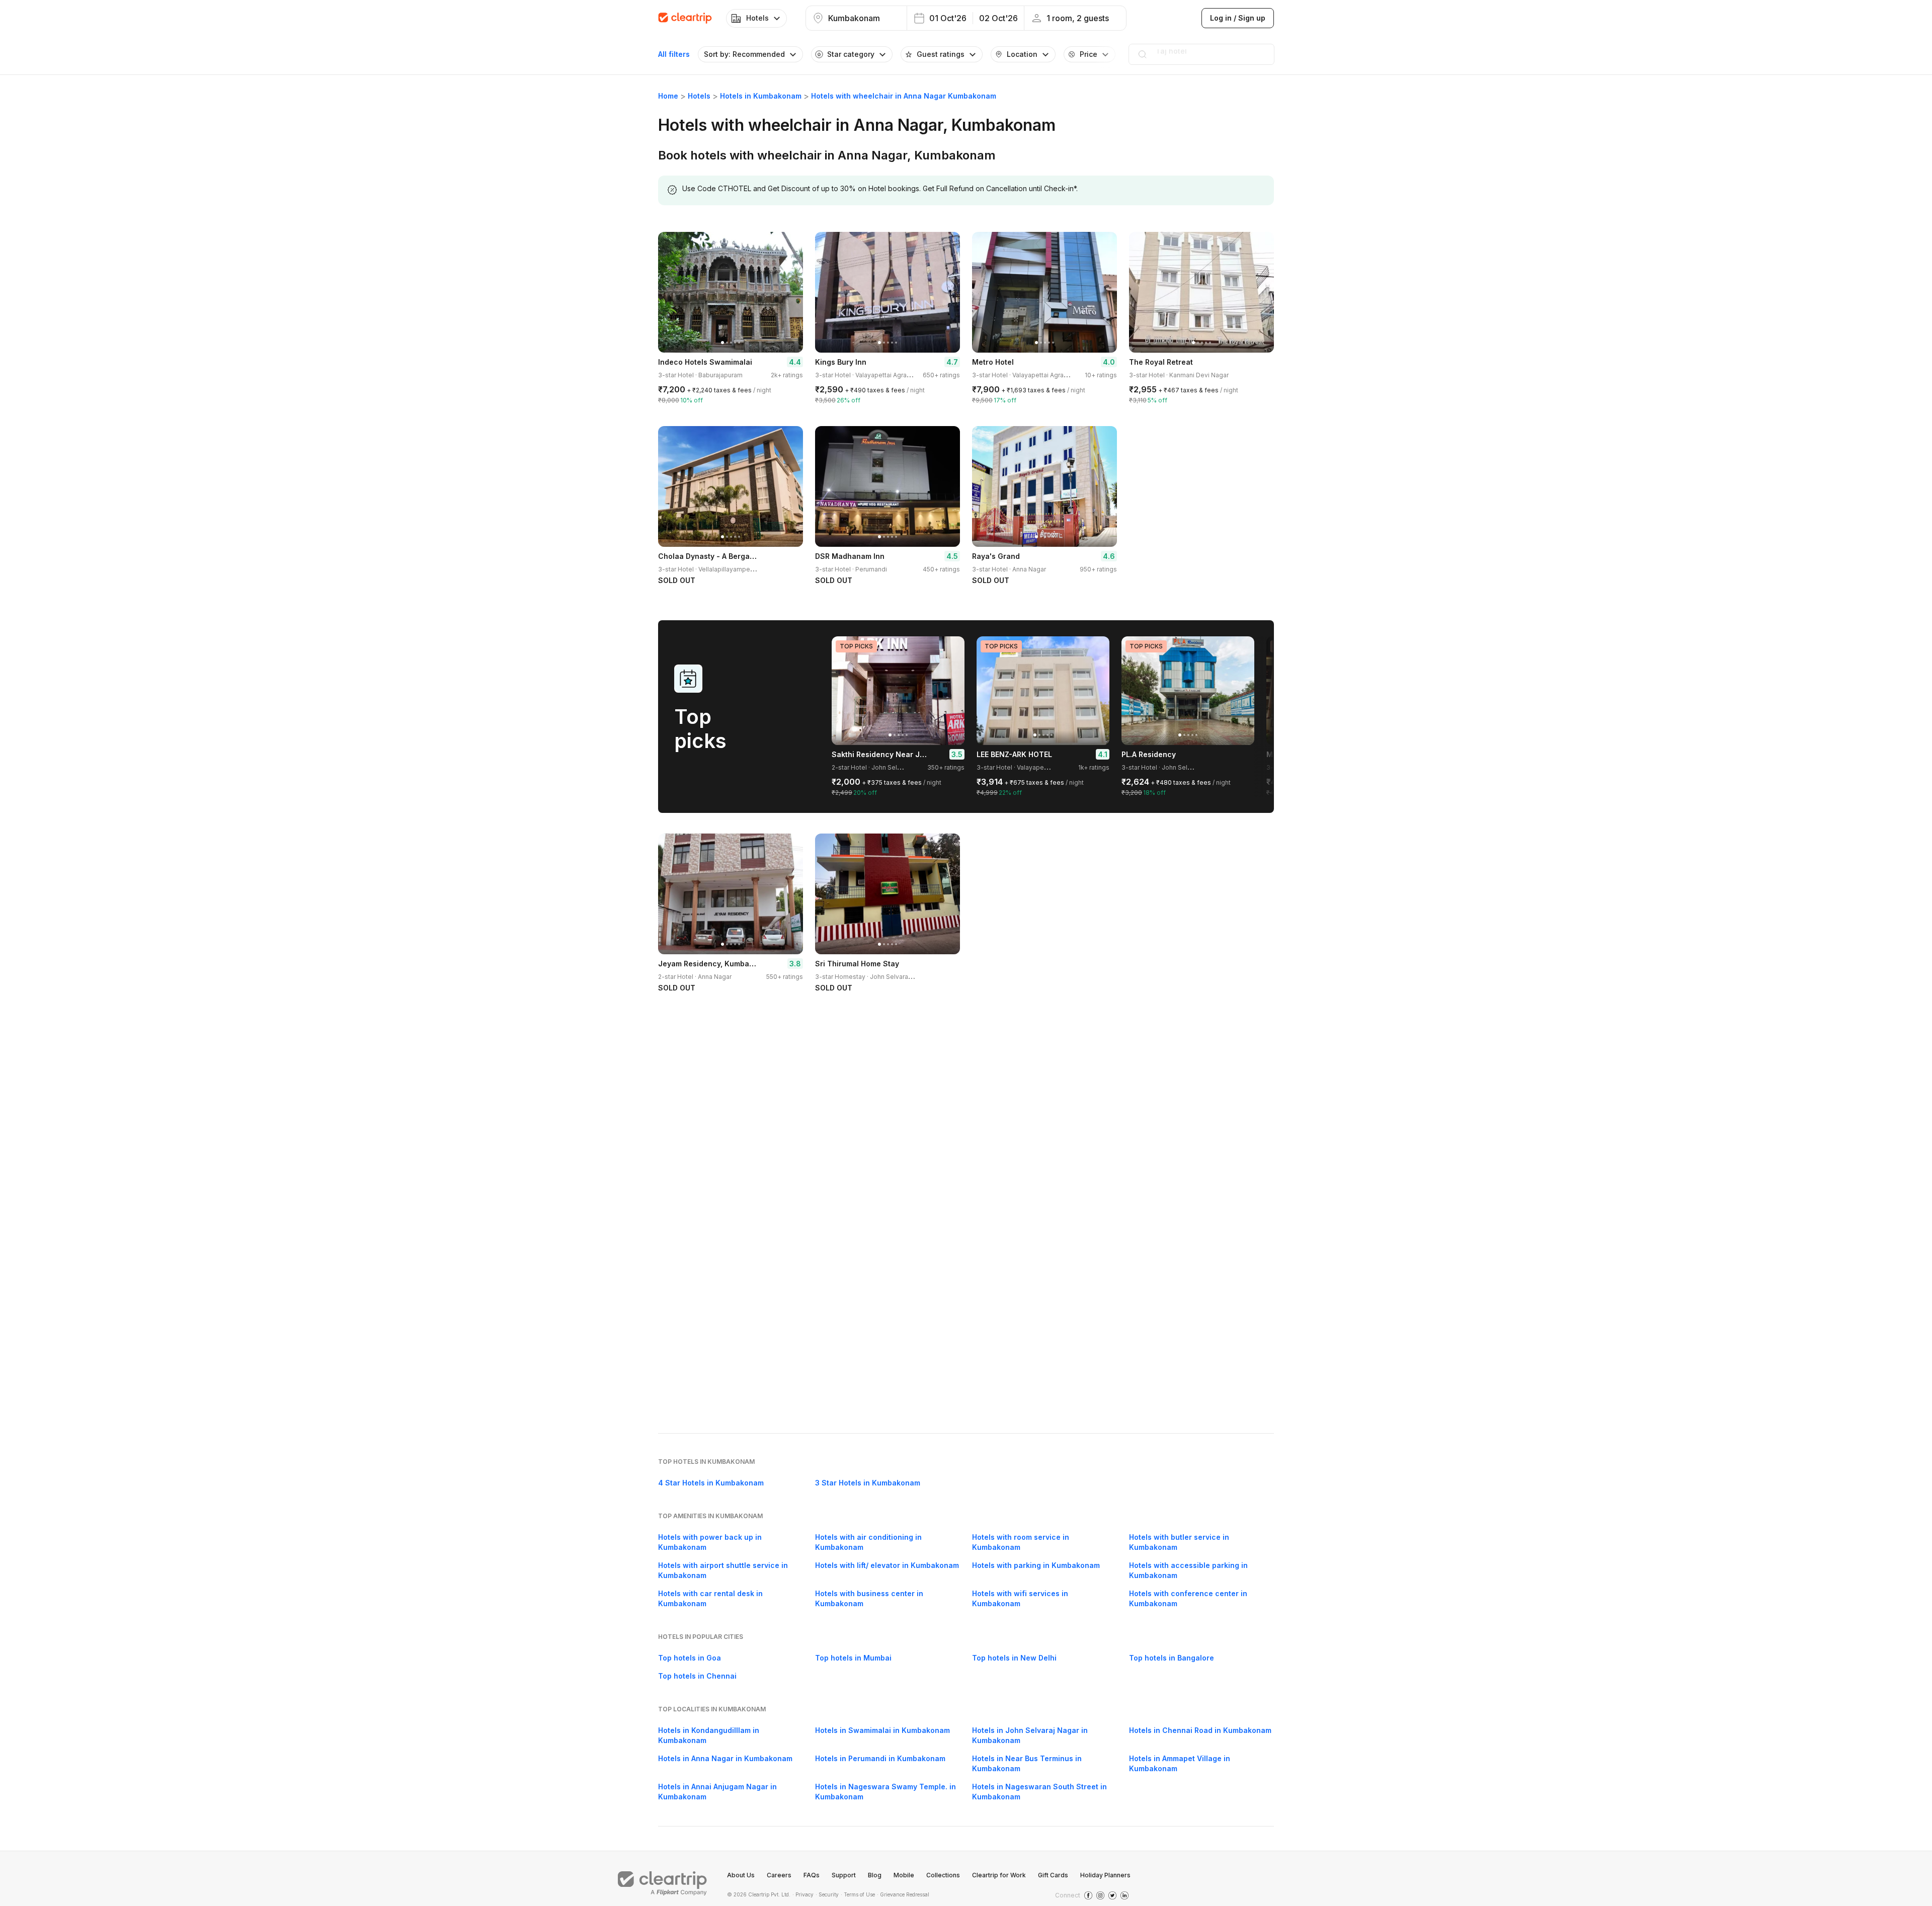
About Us (741, 1875)
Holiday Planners (1105, 1875)
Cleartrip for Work (999, 1875)
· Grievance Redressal (903, 1894)
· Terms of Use (858, 1894)
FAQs (812, 1875)
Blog (875, 1875)
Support (844, 1875)
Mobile (904, 1875)
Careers (779, 1875)
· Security (827, 1894)
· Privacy (803, 1894)
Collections (943, 1875)
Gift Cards (1053, 1875)
